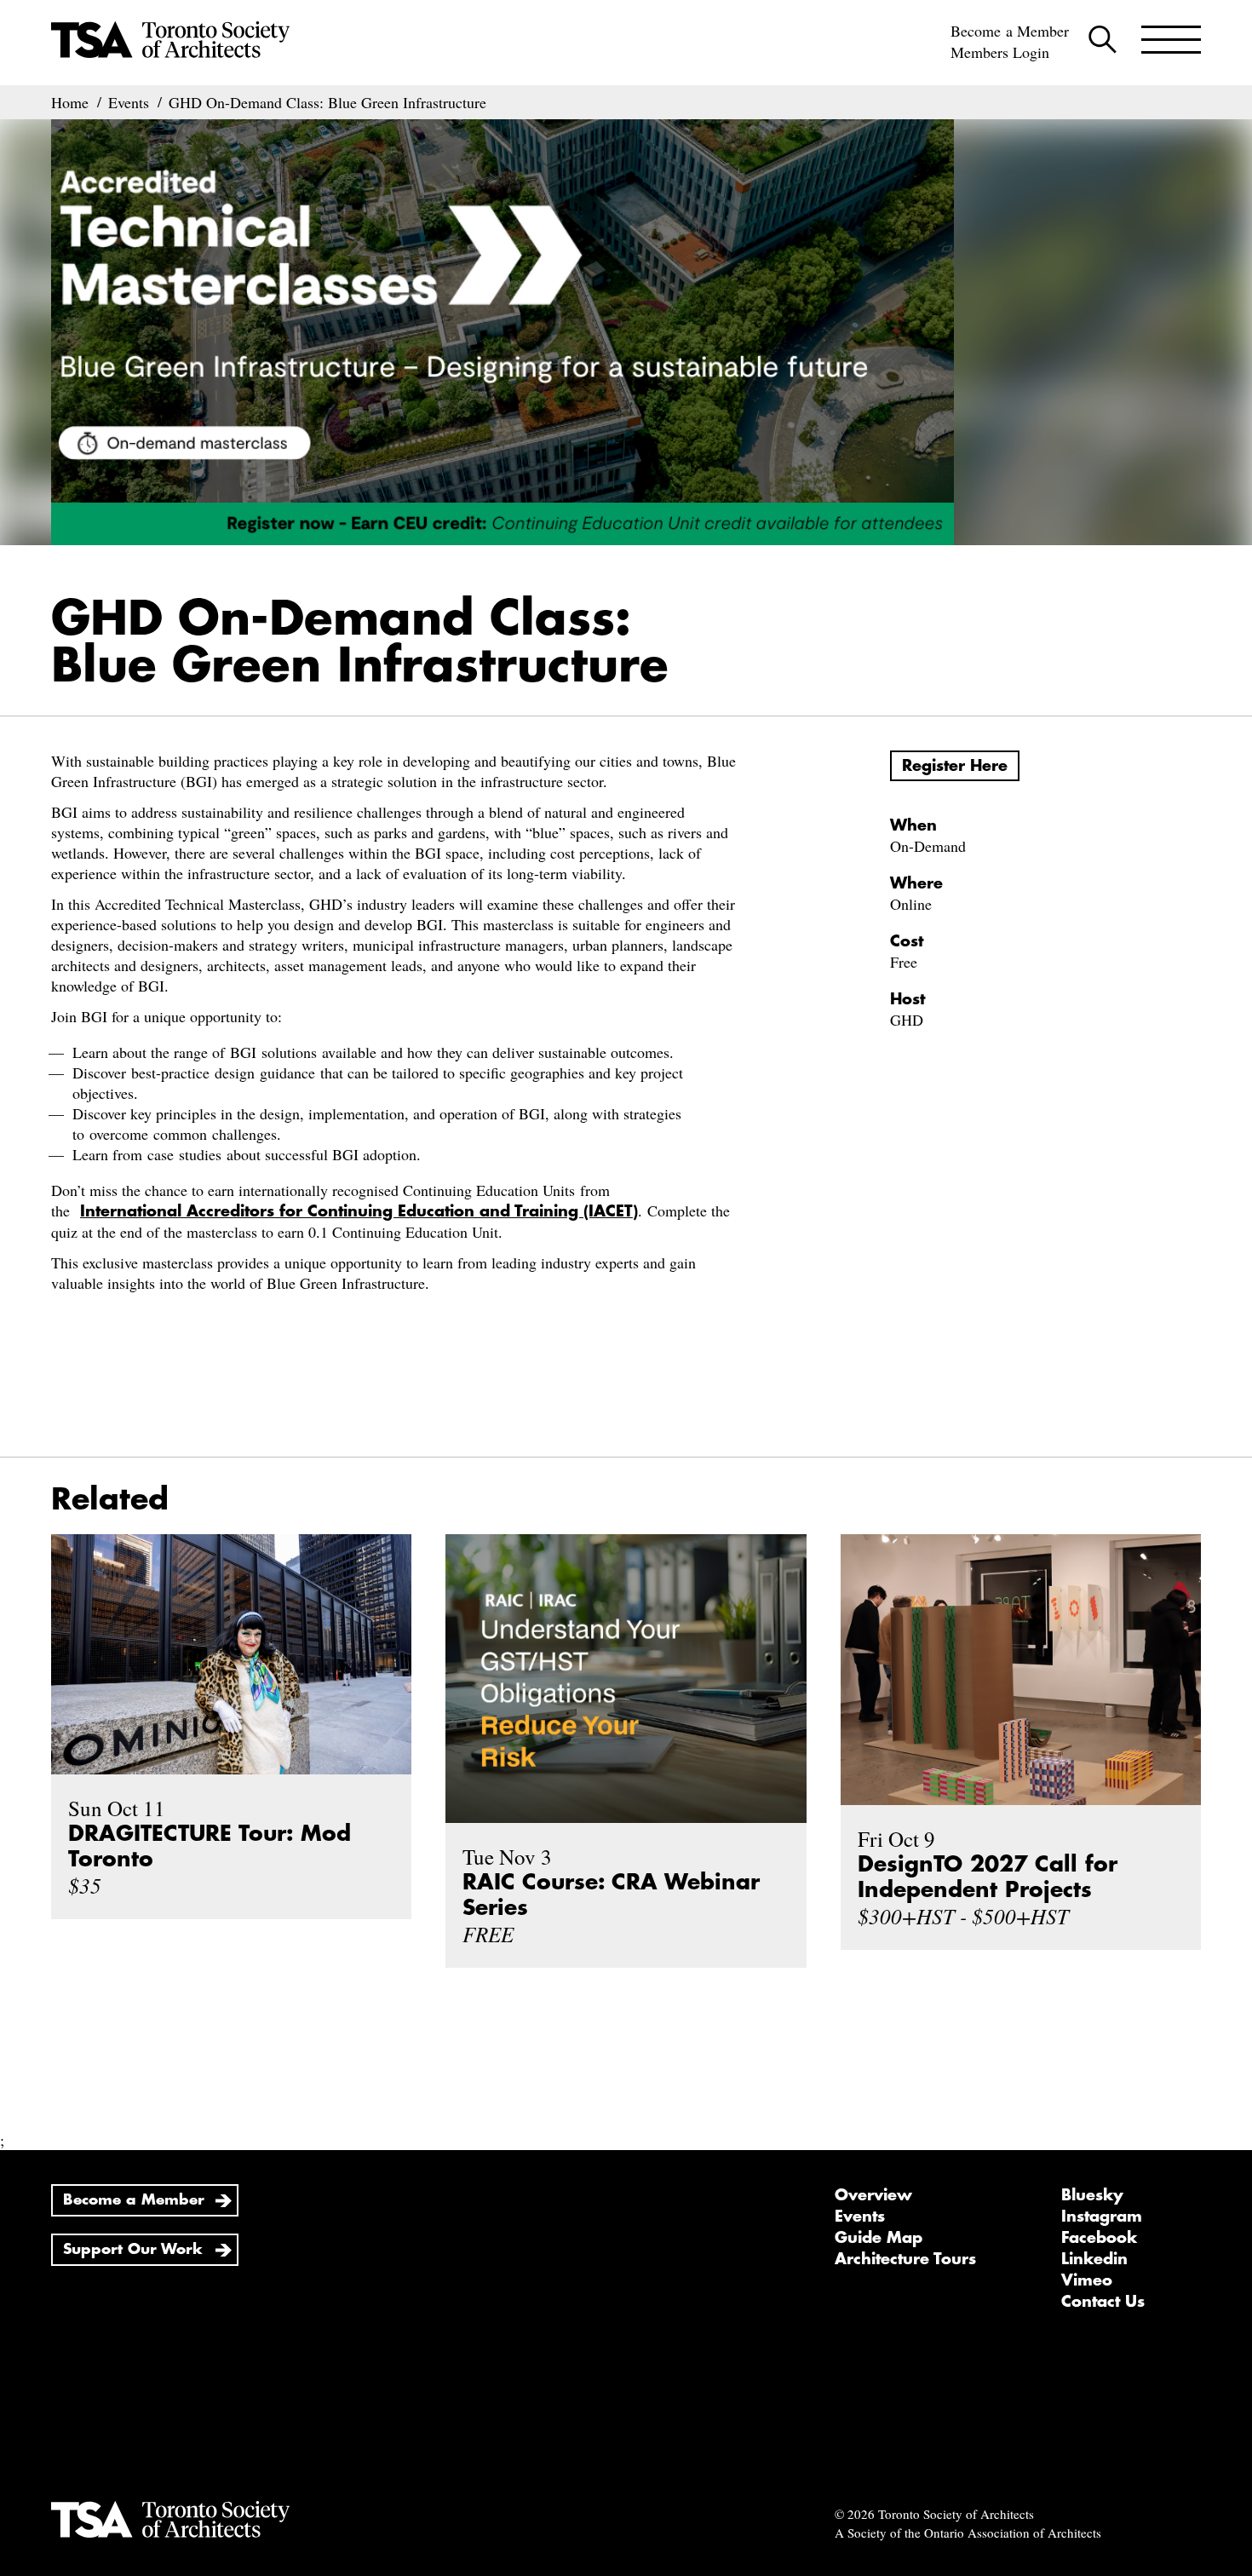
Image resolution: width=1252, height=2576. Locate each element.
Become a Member (1010, 31)
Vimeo (1087, 2280)
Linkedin (1094, 2259)
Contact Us (1103, 2302)
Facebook (1099, 2238)
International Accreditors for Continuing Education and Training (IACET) (359, 1211)
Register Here (955, 766)
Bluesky (1092, 2195)
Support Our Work (133, 2249)
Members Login (1000, 52)
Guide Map (879, 2238)
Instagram (1102, 2217)
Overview (873, 2195)
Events (860, 2217)
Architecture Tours (905, 2259)
